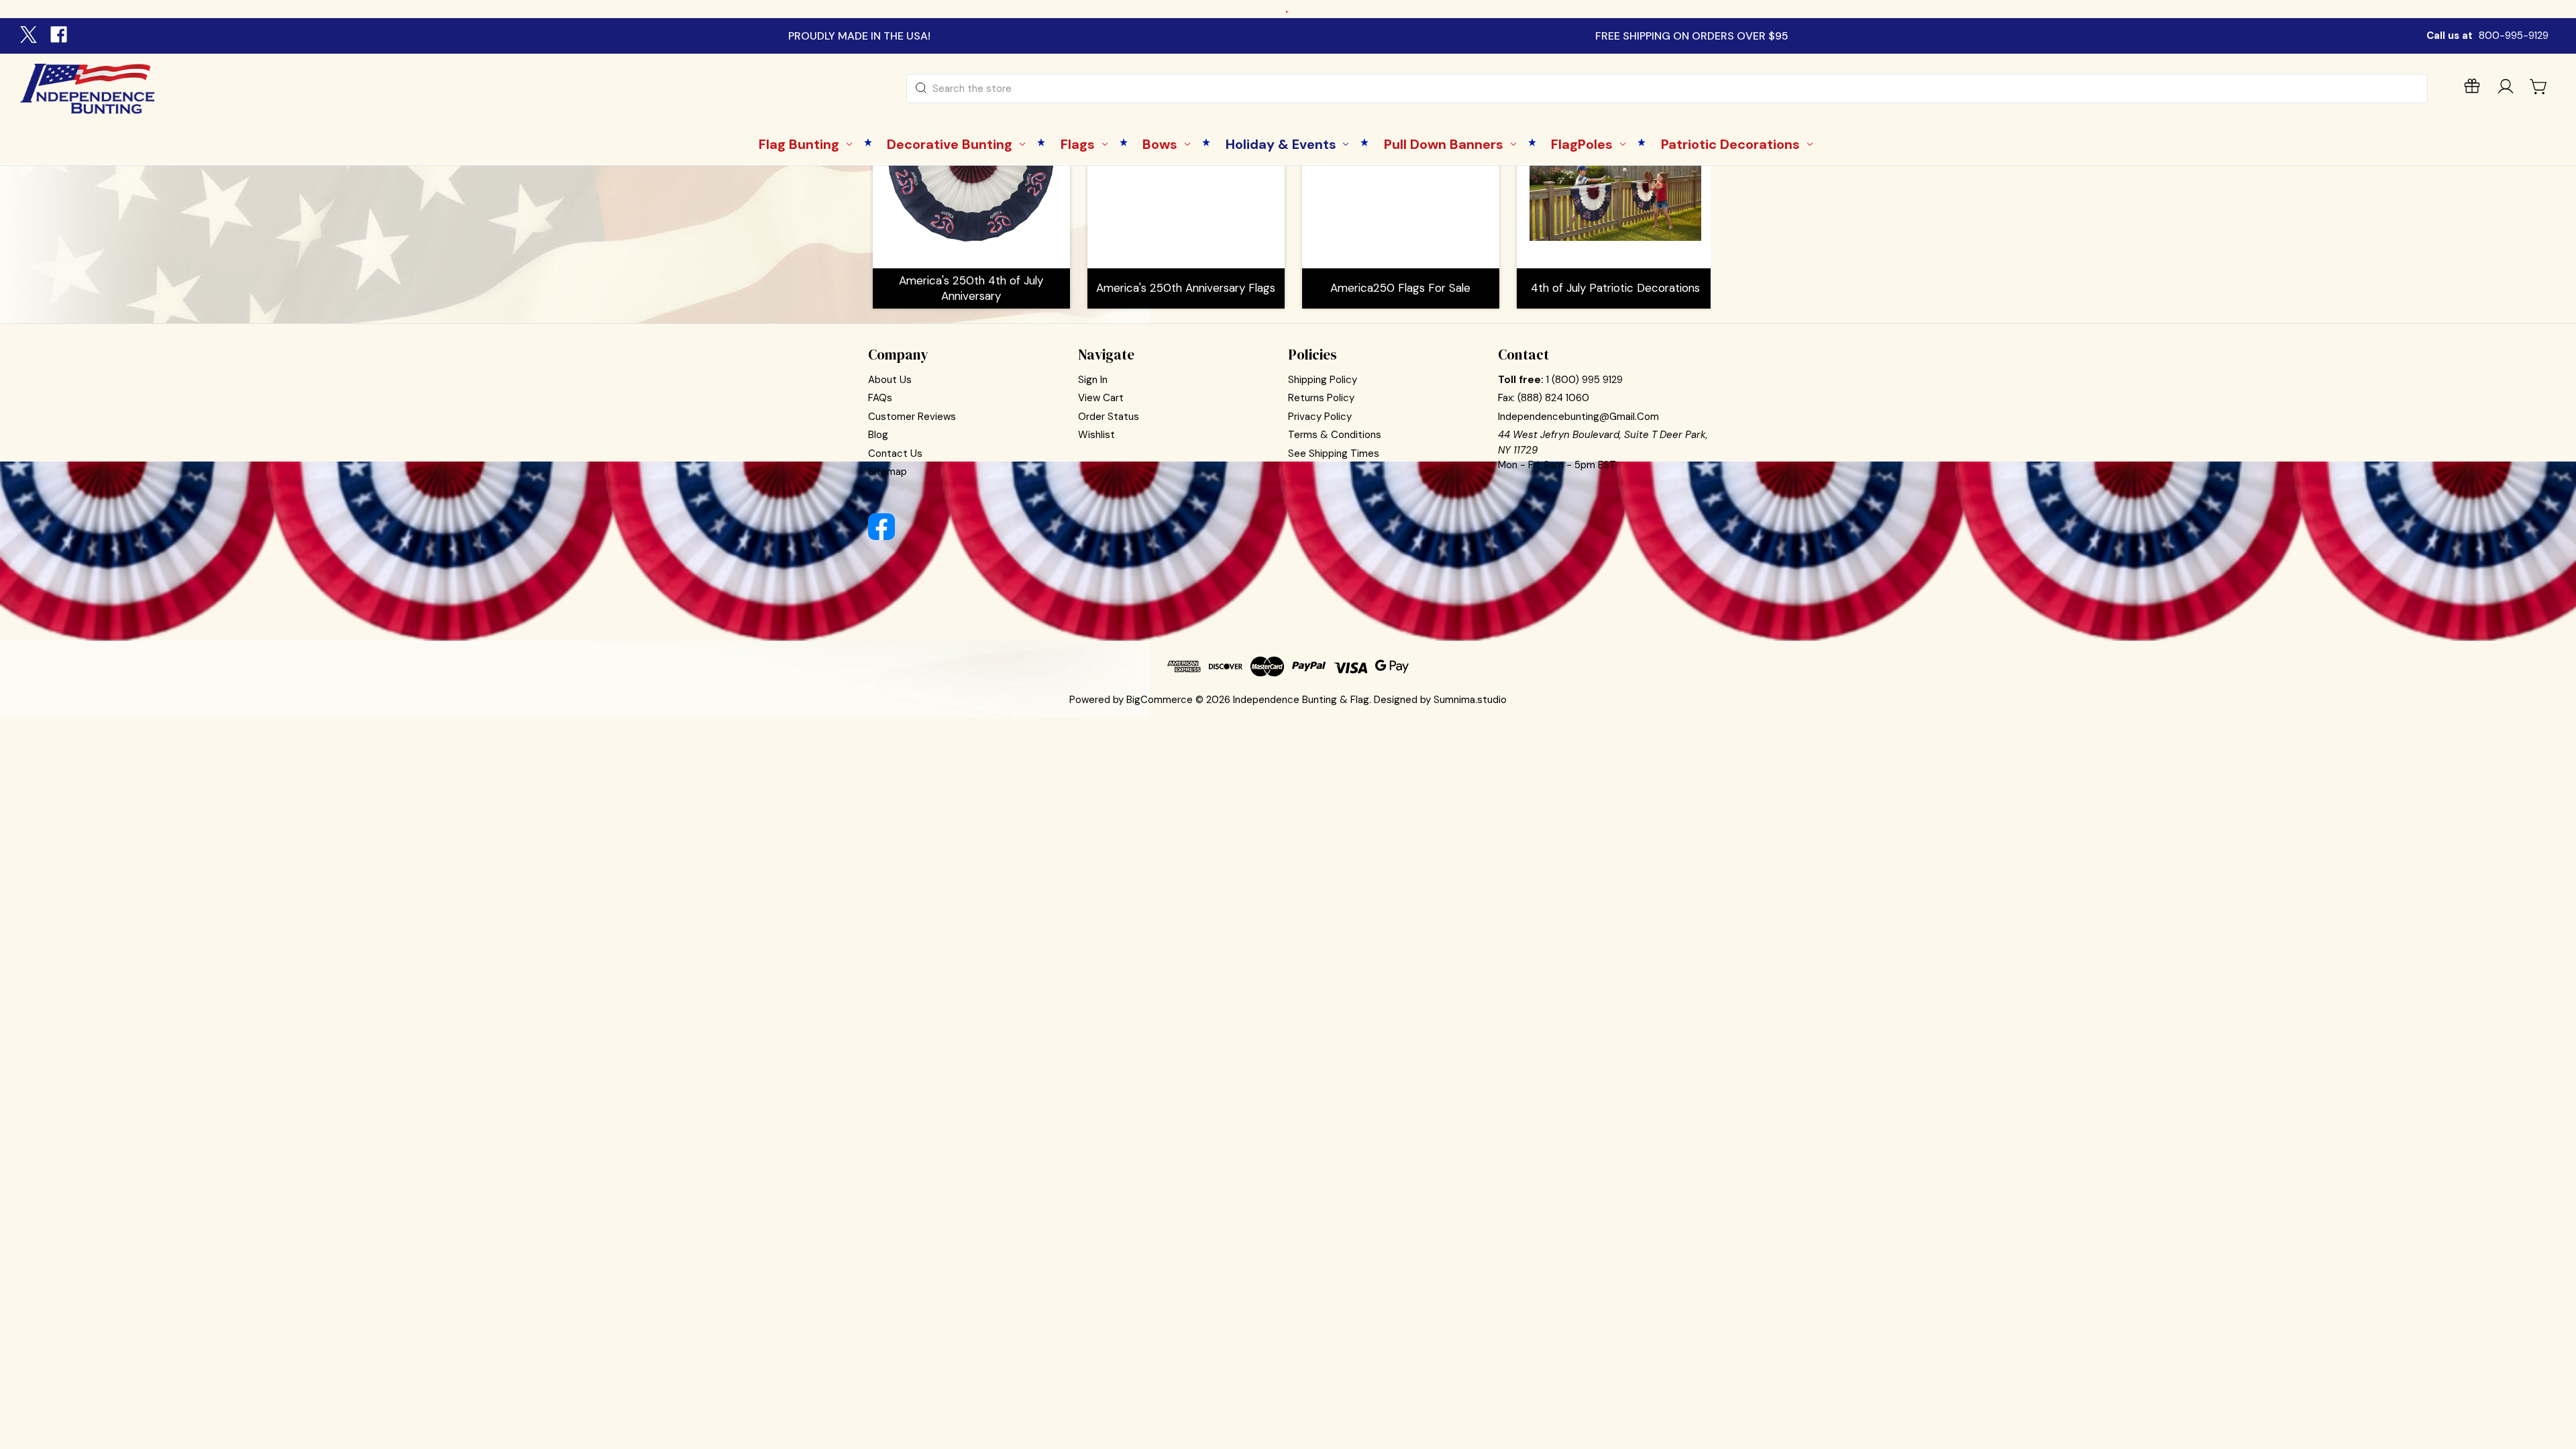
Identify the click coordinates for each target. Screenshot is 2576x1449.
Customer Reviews (912, 417)
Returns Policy (1321, 398)
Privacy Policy (1320, 417)
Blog (878, 435)
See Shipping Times (1334, 453)
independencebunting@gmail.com (1578, 417)
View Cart (1101, 398)
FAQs (880, 398)
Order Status (1109, 417)
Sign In (1093, 380)
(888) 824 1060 (1553, 398)
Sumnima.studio (1470, 700)
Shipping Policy (1323, 380)
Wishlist (1096, 435)
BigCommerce (1160, 700)
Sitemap (888, 472)
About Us (890, 380)
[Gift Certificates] (2472, 89)
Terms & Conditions (1335, 435)
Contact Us (895, 453)
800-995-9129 (2514, 36)
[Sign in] (2506, 89)
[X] (30, 36)
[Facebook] (60, 36)
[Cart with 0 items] (2539, 87)
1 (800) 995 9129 (1585, 380)
